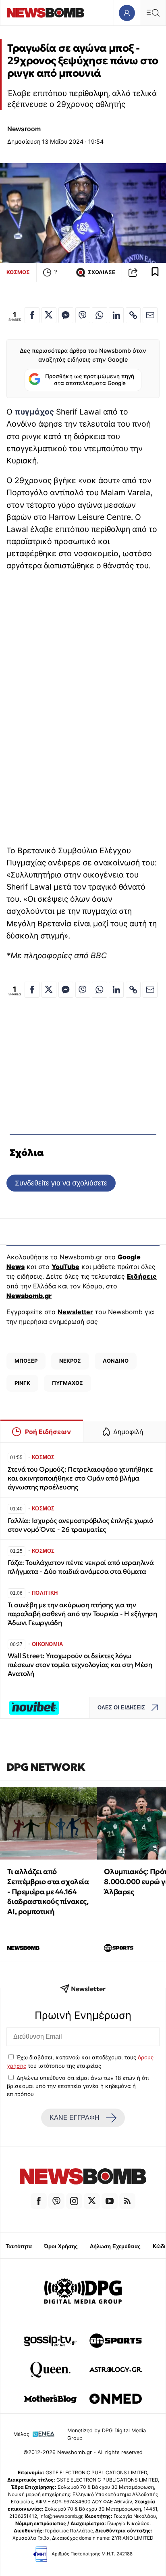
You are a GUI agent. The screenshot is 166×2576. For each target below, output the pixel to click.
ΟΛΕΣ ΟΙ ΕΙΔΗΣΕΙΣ (121, 1708)
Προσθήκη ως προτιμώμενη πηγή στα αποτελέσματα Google (90, 380)
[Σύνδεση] (127, 13)
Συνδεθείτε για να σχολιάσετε (61, 1183)
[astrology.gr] (116, 2370)
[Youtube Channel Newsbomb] (110, 2201)
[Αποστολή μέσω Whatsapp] (99, 315)
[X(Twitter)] (92, 2201)
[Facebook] (39, 2201)
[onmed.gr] (116, 2399)
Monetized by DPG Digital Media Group (107, 2434)
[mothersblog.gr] (50, 2399)
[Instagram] (74, 2201)
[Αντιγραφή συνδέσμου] (133, 272)
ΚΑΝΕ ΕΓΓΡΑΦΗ (75, 2118)
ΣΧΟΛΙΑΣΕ (102, 272)
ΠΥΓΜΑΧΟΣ (67, 1383)
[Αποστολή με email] (150, 315)
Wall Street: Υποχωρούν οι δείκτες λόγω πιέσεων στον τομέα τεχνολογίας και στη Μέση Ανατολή (80, 1665)
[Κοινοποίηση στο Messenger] (66, 315)
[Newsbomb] (83, 2178)
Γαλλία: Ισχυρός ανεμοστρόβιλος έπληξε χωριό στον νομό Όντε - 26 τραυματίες (80, 1525)
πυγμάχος (34, 412)
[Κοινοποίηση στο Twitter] (49, 315)
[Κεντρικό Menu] (153, 13)
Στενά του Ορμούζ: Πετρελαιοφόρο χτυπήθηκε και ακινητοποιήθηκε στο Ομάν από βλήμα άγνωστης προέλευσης (80, 1478)
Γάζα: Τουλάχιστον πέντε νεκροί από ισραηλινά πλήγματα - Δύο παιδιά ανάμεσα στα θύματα (81, 1567)
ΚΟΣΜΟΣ (18, 272)
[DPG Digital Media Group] (83, 2292)
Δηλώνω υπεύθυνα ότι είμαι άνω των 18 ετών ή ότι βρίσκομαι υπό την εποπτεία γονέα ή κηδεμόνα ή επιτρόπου (78, 2086)
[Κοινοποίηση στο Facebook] (32, 315)
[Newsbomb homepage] (46, 13)
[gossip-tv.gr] (50, 2341)
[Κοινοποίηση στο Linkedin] (116, 315)
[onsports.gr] (116, 2341)
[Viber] (56, 2201)
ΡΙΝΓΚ (22, 1383)
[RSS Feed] (127, 2201)
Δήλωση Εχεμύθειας (115, 2246)
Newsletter (75, 1312)
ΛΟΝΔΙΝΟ (116, 1361)
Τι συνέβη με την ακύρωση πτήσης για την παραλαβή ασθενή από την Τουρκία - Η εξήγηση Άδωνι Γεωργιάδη (82, 1614)
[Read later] (155, 272)
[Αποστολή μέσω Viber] (83, 315)
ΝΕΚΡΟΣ (70, 1361)
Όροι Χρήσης (61, 2246)
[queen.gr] (50, 2370)
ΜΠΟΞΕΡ (26, 1361)
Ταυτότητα (19, 2246)
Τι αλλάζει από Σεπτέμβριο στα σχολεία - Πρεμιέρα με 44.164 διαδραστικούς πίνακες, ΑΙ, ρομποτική (48, 1891)
